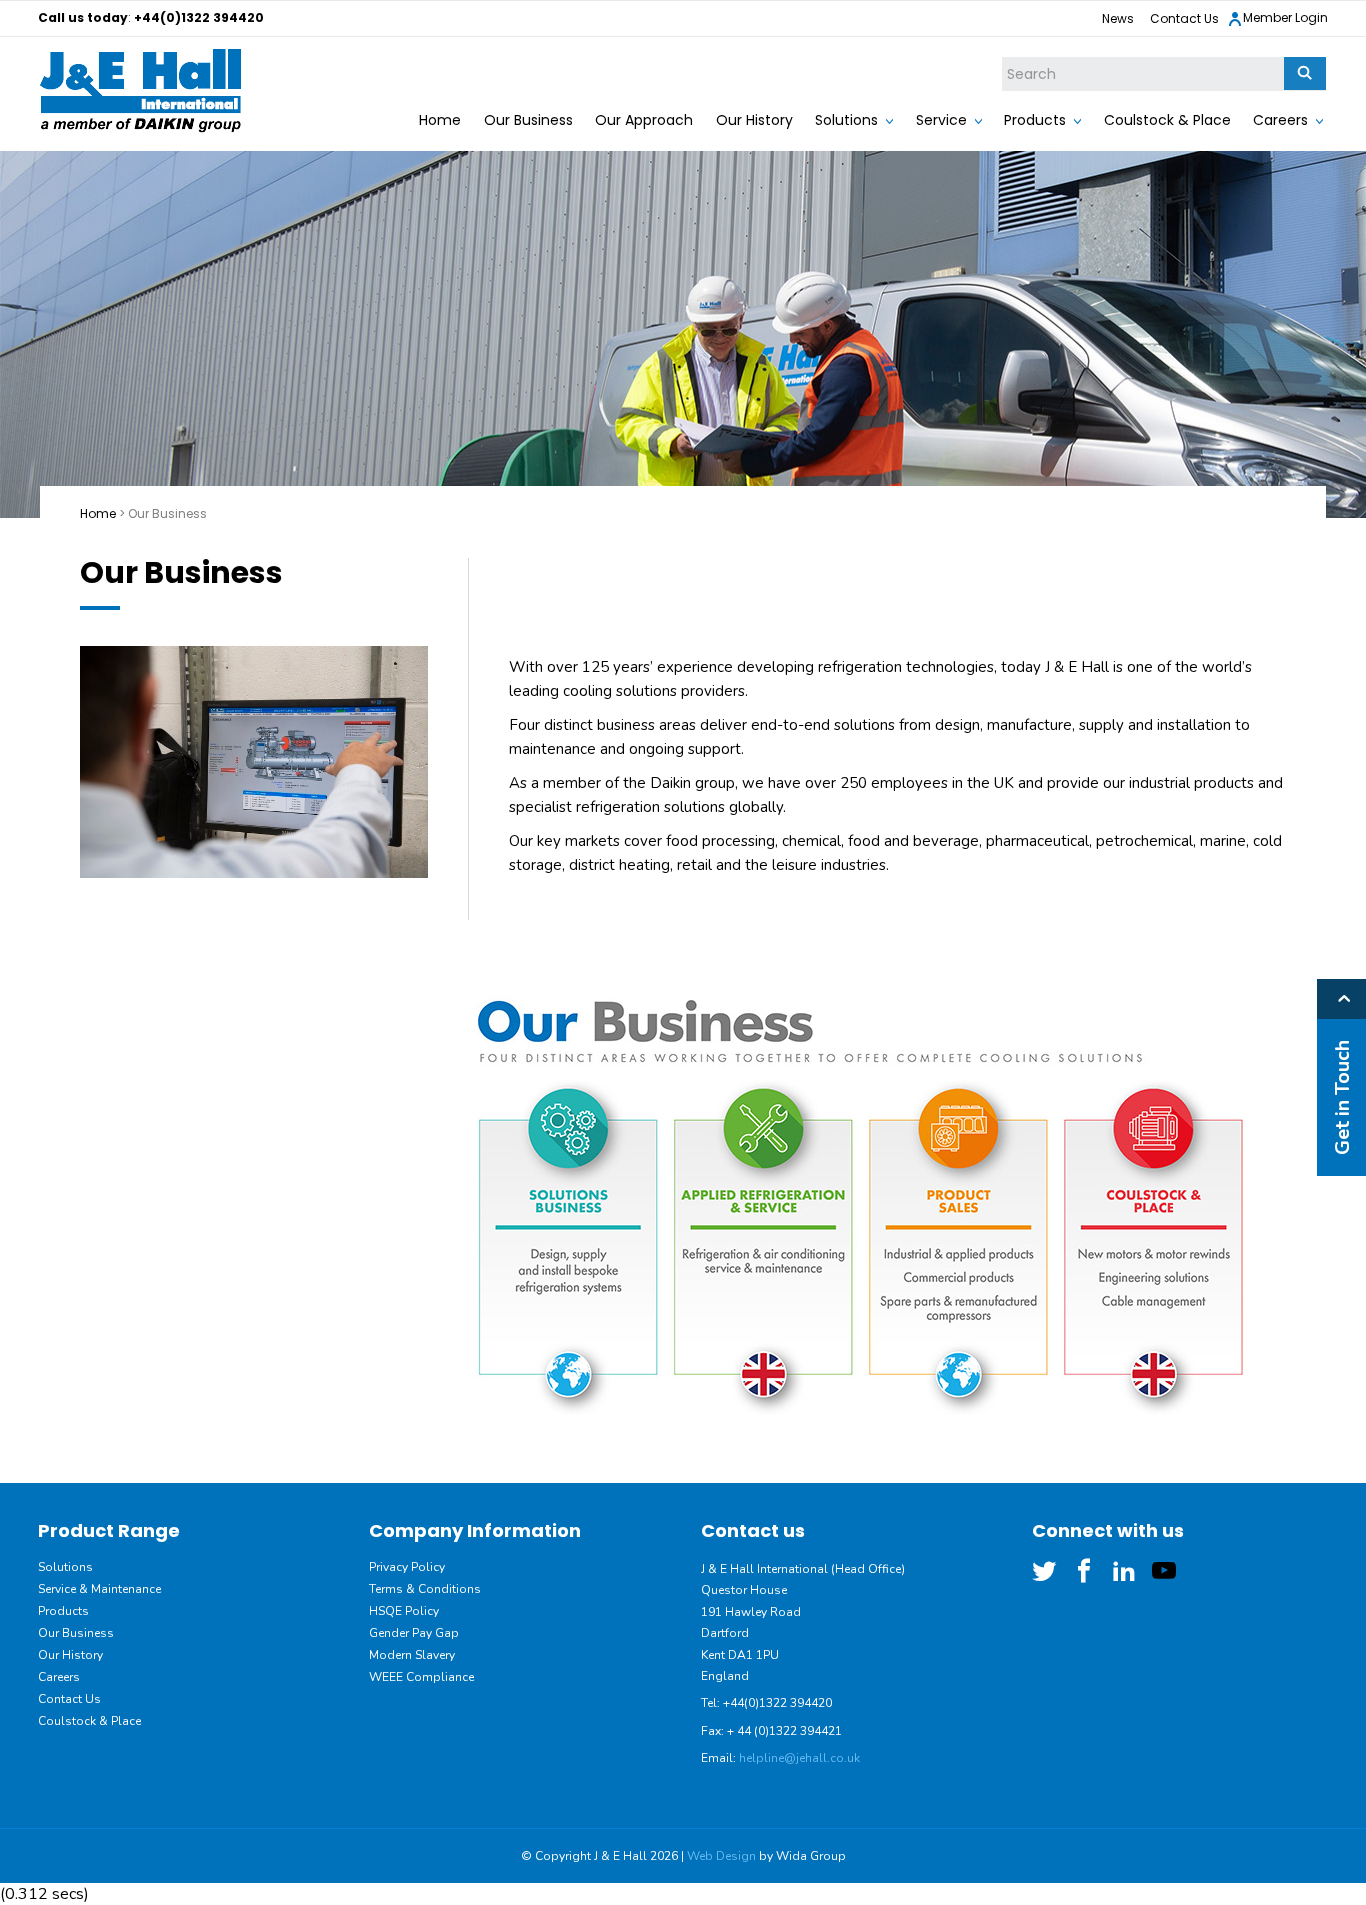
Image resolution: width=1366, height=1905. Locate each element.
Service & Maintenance (99, 1589)
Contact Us (1184, 18)
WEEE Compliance (421, 1677)
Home (440, 120)
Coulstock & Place (1167, 120)
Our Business (528, 120)
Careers (1280, 120)
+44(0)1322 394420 (199, 17)
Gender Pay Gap (414, 1633)
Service (941, 120)
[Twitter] (1044, 1571)
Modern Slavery (412, 1655)
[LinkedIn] (1124, 1571)
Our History (754, 120)
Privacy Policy (407, 1567)
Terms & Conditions (425, 1589)
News (1118, 18)
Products (1035, 120)
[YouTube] (1164, 1571)
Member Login (1285, 18)
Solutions (846, 120)
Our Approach (644, 120)
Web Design (721, 1856)
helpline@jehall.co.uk (799, 1758)
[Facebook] (1084, 1571)
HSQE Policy (404, 1611)
